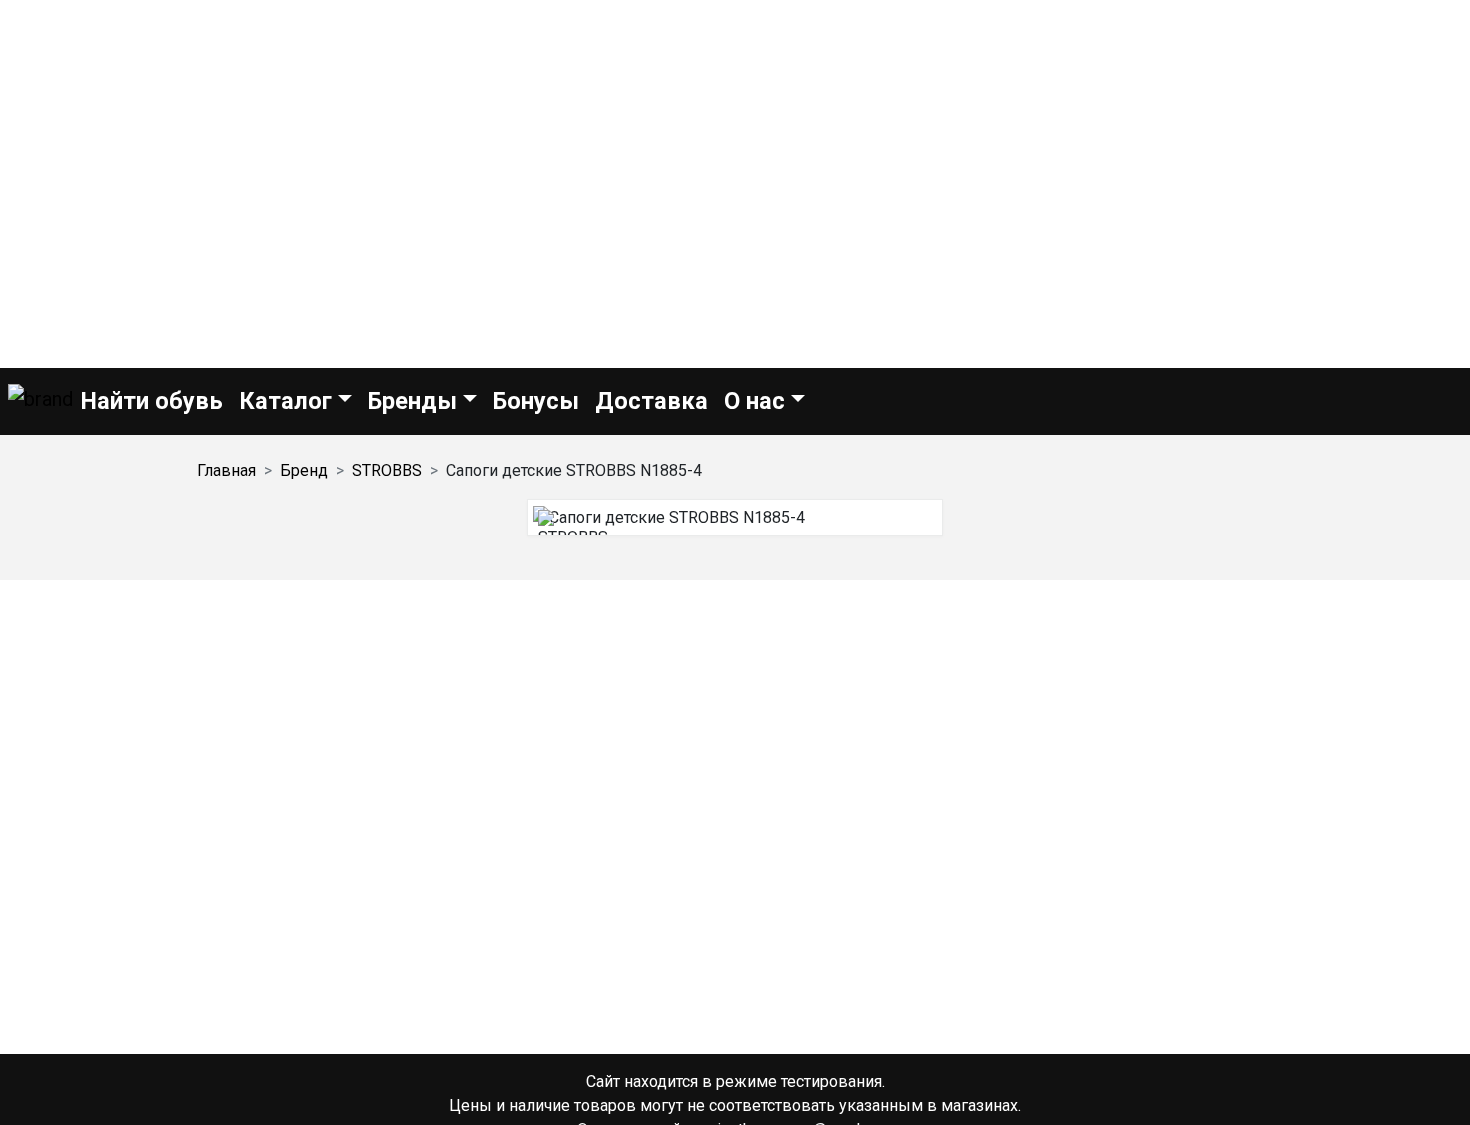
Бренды (412, 401)
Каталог (285, 401)
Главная (226, 470)
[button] (40, 401)
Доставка (651, 401)
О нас (754, 401)
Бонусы (536, 401)
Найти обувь (152, 401)
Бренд (304, 470)
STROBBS (387, 470)
